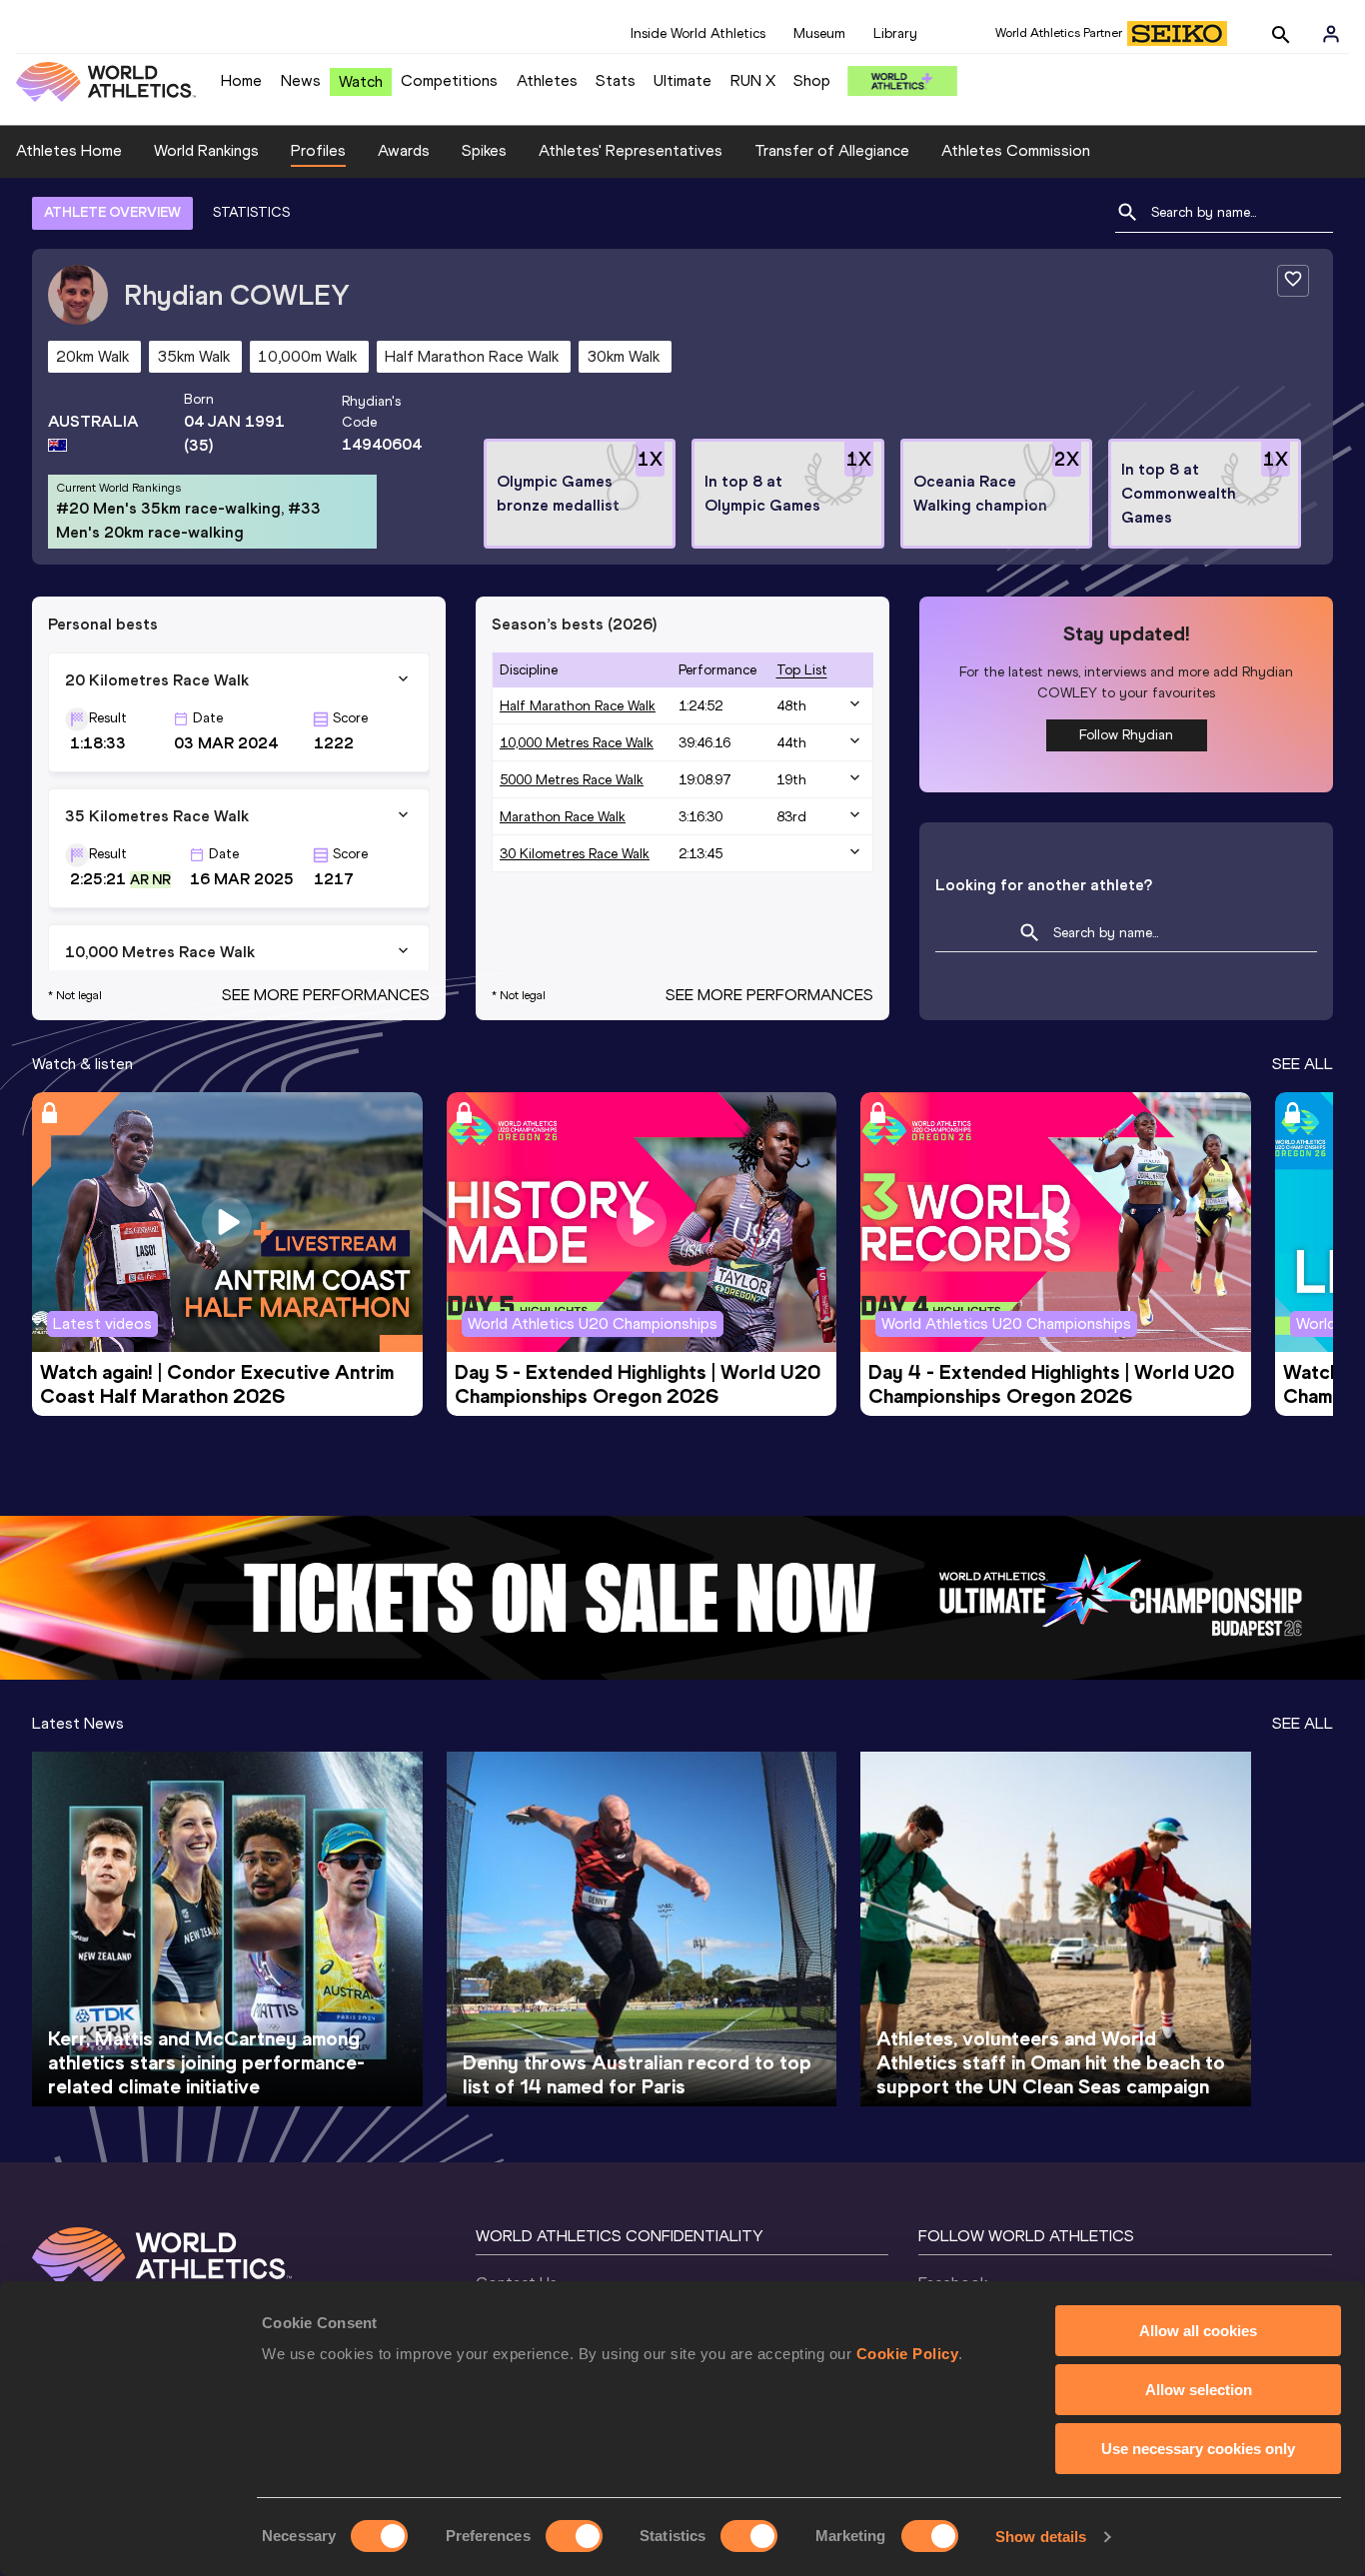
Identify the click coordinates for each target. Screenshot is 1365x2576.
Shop (812, 80)
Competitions (449, 80)
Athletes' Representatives (631, 150)
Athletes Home (69, 150)
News (301, 80)
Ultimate (682, 80)
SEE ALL (1303, 1064)
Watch (361, 81)
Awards (404, 150)
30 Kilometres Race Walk (575, 854)
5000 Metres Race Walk (572, 780)
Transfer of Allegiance (832, 150)
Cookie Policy (908, 2354)
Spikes (484, 150)
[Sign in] (1331, 34)
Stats (616, 80)
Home (241, 80)
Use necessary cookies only (1198, 2449)
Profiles (318, 150)
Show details (1041, 2537)
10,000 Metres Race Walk (577, 743)
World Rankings (206, 150)
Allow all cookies (1198, 2331)
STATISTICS (251, 212)
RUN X (753, 80)
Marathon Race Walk (563, 817)
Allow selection (1199, 2390)
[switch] (574, 2536)
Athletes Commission (1016, 150)
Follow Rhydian (1126, 735)
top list (802, 670)
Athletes (547, 80)
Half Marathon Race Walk (578, 706)
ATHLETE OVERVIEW (112, 212)
